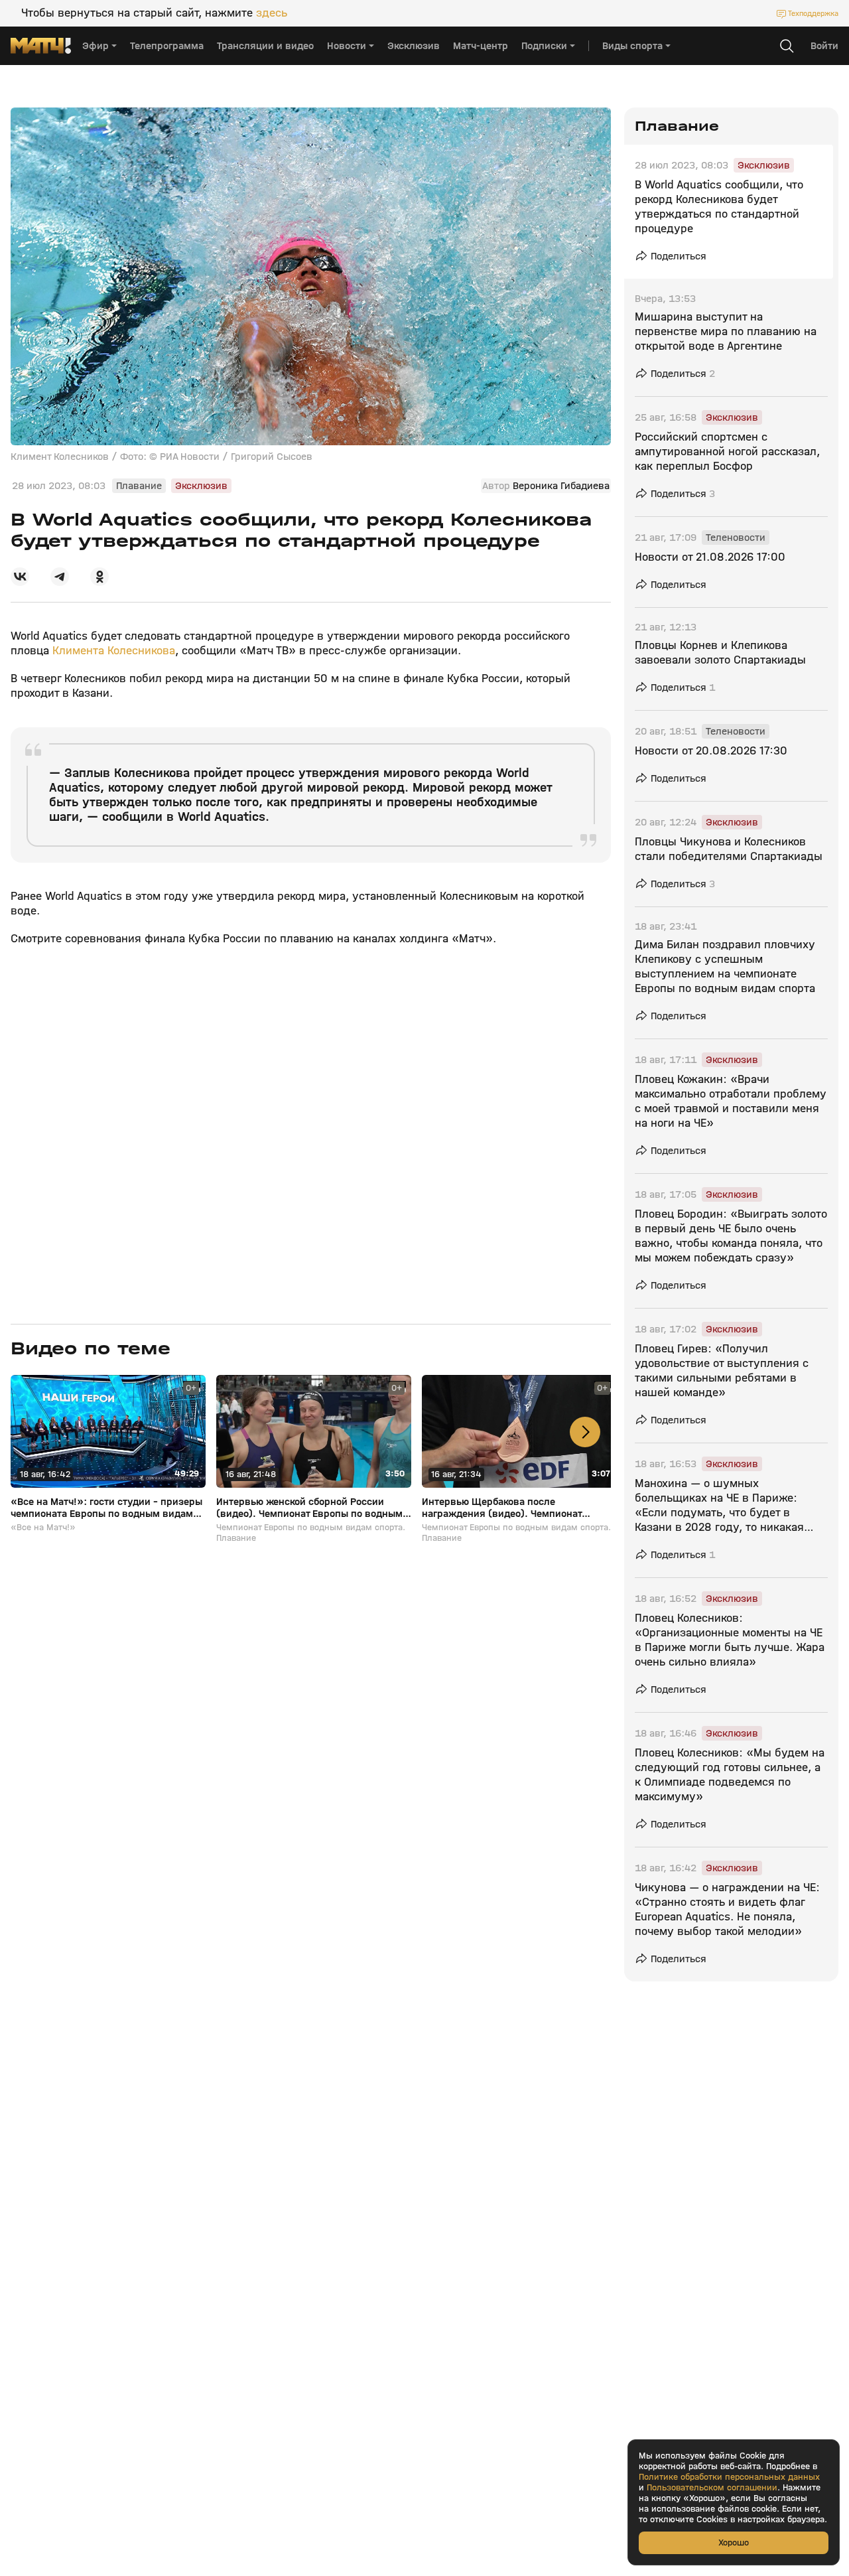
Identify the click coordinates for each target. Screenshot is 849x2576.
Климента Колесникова (114, 651)
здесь (272, 13)
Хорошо (734, 2542)
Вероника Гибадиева (561, 486)
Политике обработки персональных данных (729, 2477)
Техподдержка (813, 13)
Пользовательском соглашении (712, 2488)
